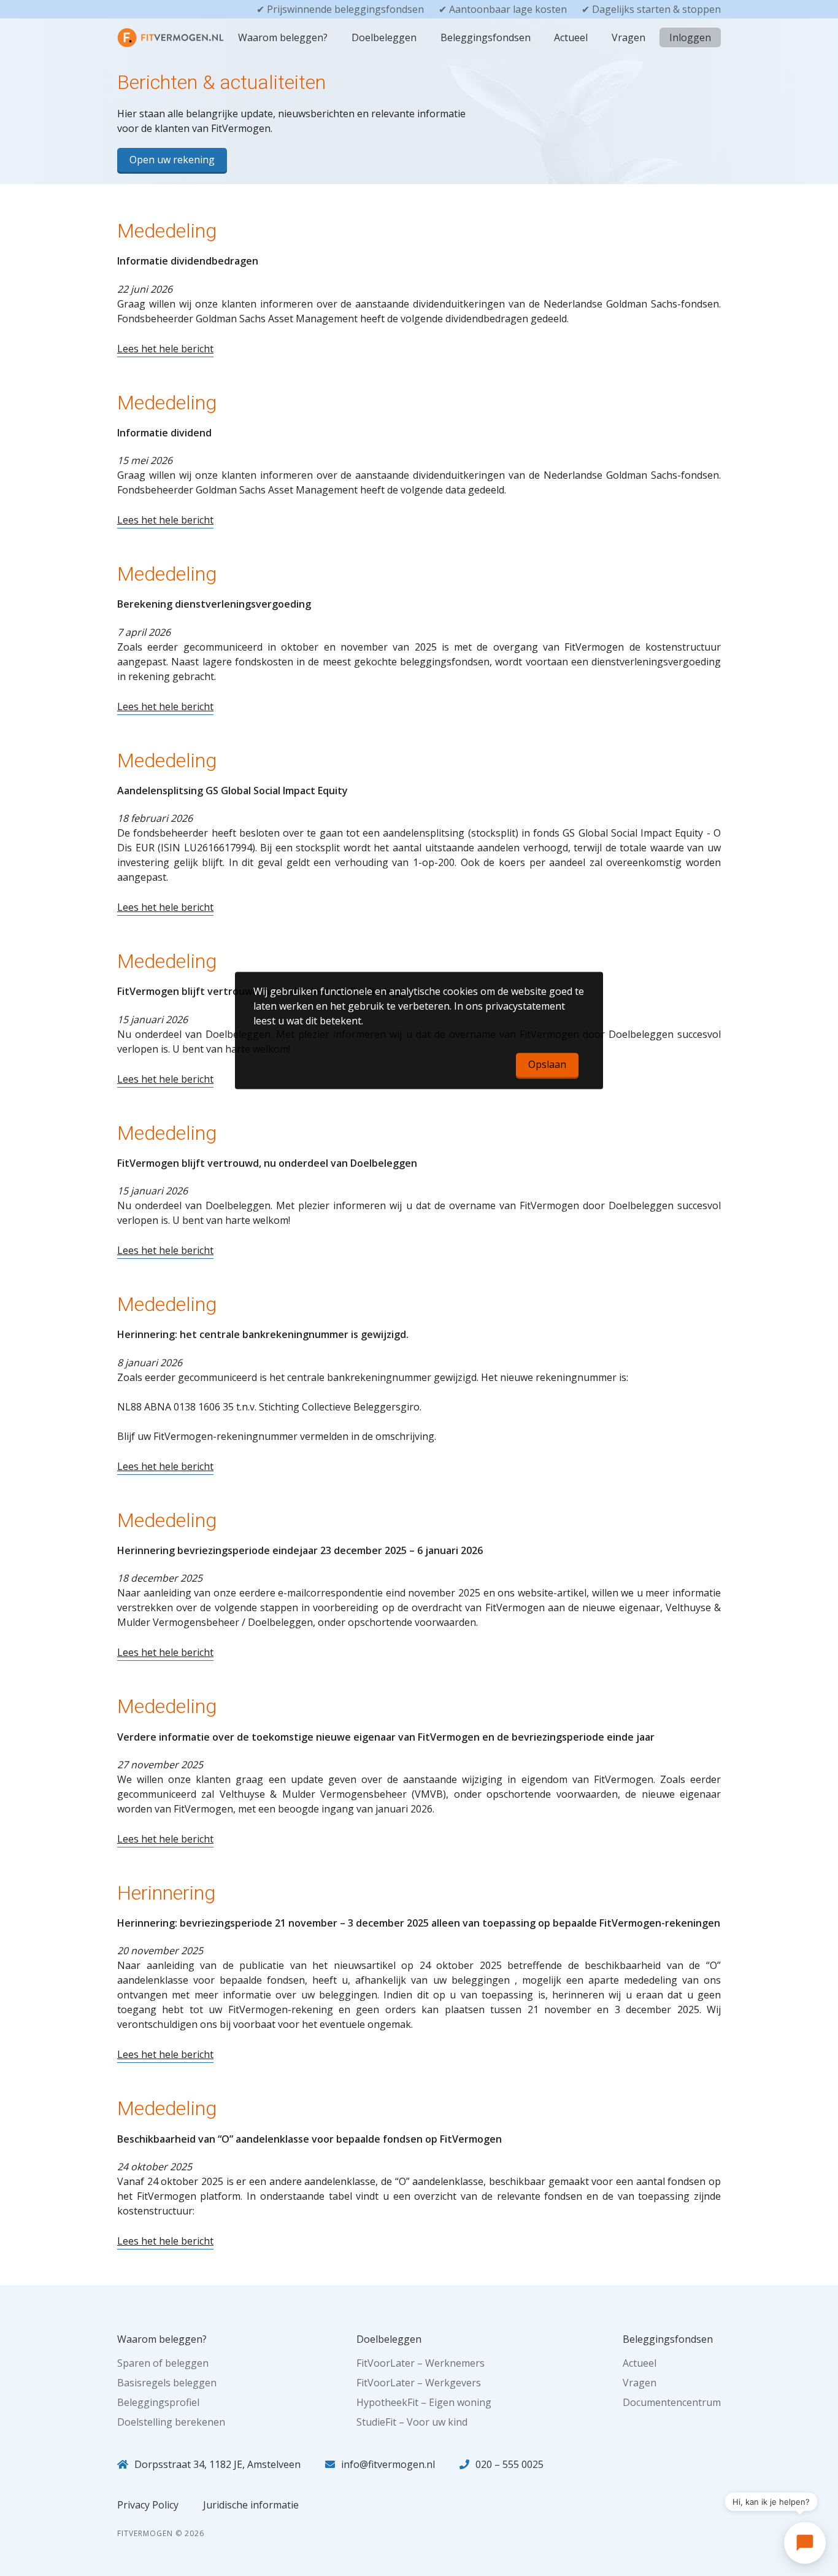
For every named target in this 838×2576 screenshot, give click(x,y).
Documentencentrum (672, 2402)
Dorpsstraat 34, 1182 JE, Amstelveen (217, 2464)
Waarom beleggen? (283, 37)
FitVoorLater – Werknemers (421, 2363)
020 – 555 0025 (509, 2464)
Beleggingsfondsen (486, 37)
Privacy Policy (148, 2505)
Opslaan (547, 1064)
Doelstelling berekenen (171, 2422)
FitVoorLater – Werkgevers (419, 2383)
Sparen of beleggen (163, 2363)
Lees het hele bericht (165, 349)
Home (141, 37)
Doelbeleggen (384, 37)
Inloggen (690, 37)
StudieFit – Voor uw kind (412, 2422)
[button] (805, 2543)
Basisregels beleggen (167, 2383)
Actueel (571, 37)
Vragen (628, 37)
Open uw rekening (172, 160)
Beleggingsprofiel (158, 2402)
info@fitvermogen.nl (388, 2464)
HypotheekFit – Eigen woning (424, 2402)
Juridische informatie (251, 2505)
